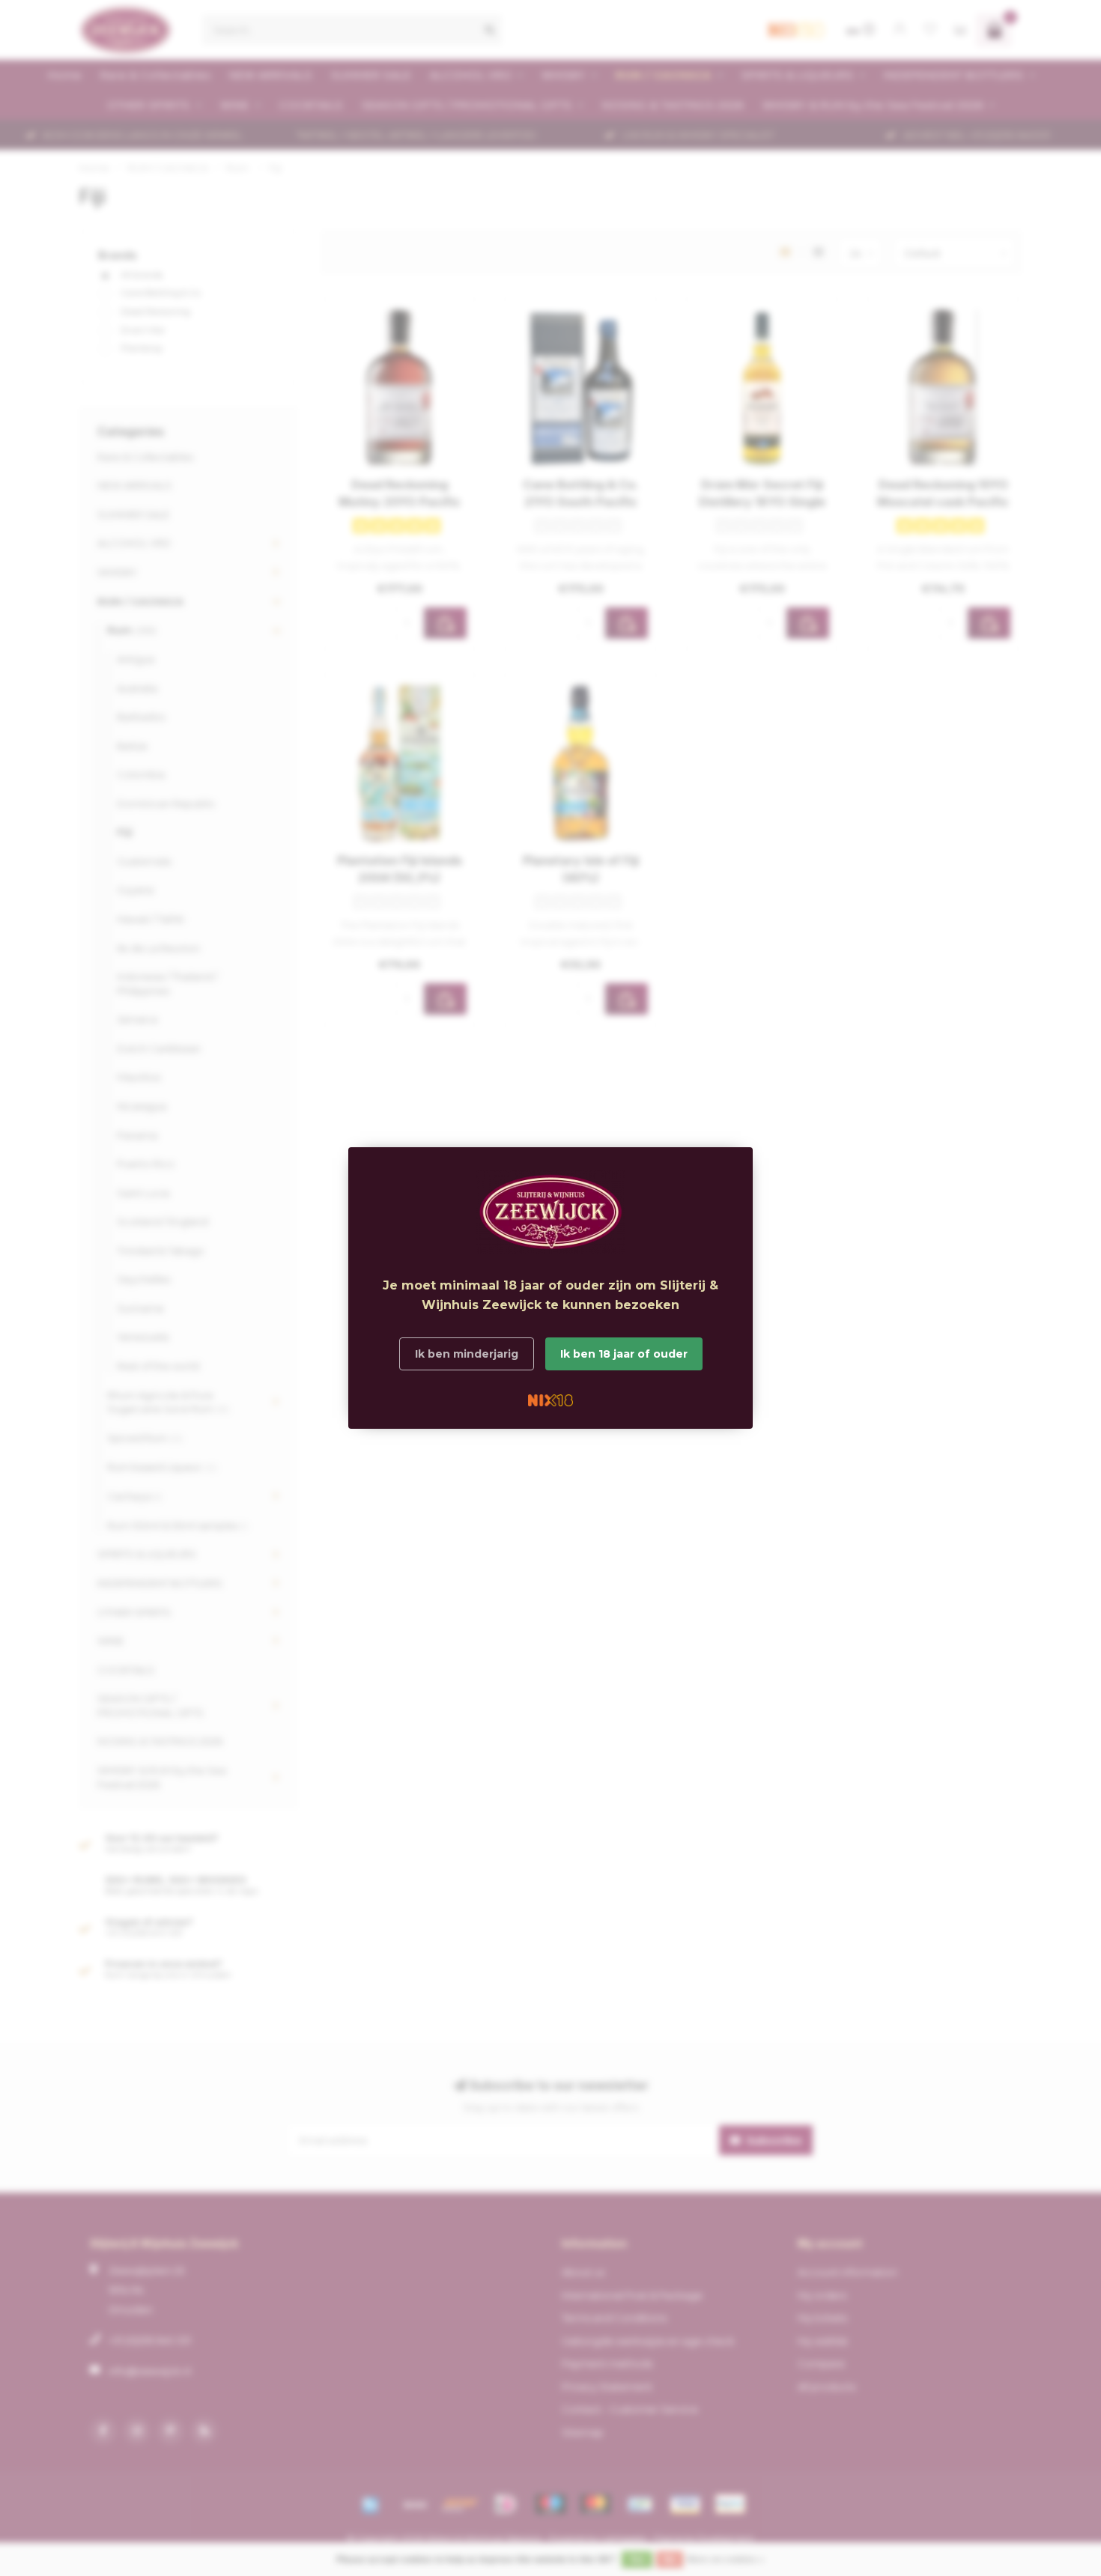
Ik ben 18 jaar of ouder (624, 1354)
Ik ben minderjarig (467, 1354)
